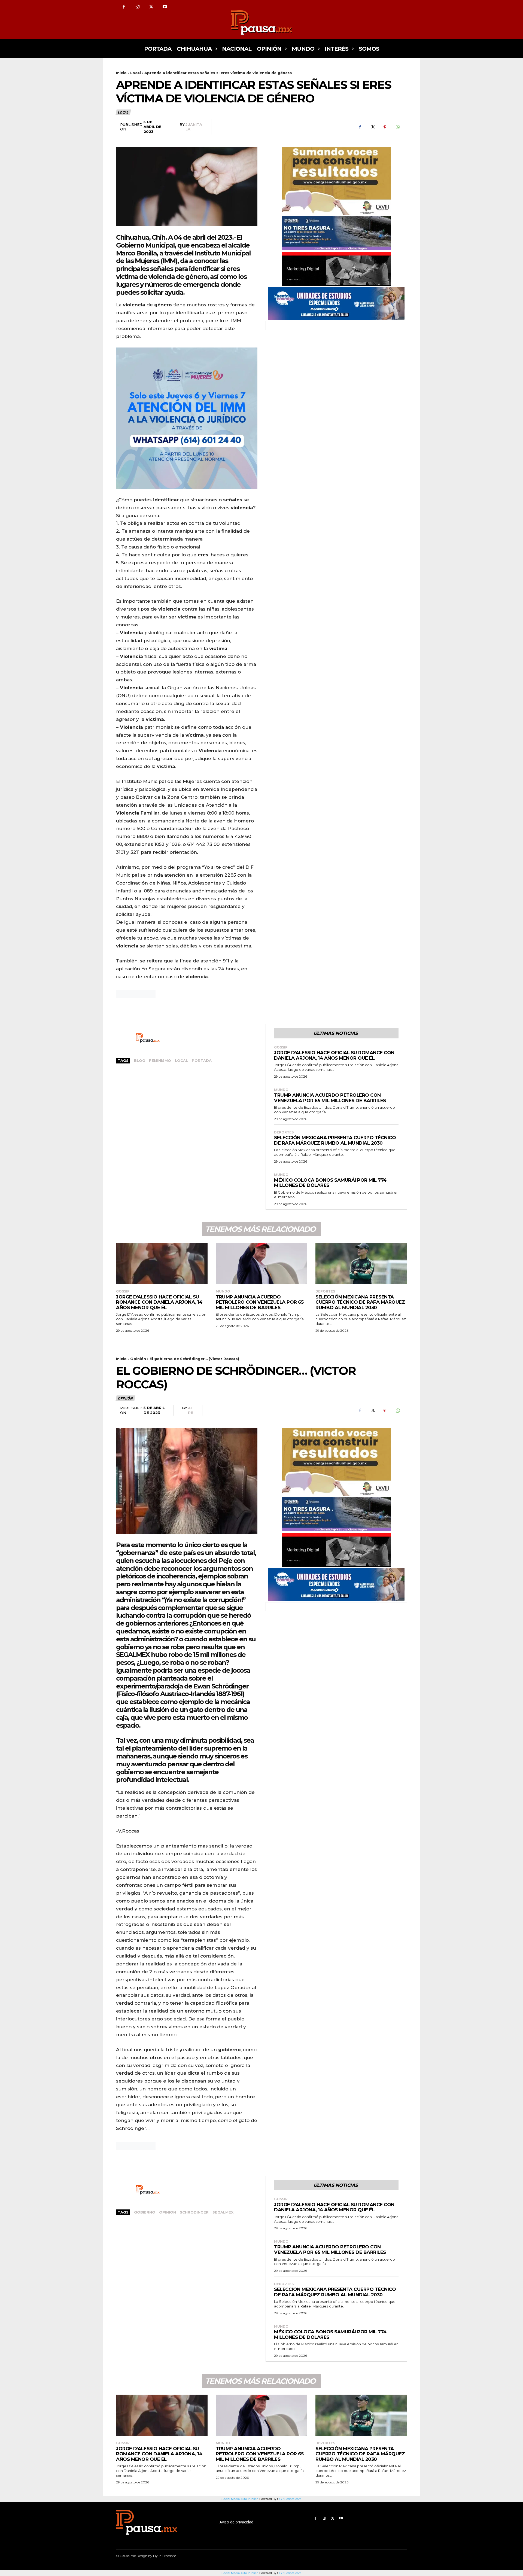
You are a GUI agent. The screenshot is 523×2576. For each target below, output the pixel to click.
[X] (151, 7)
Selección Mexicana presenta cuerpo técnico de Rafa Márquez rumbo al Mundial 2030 (335, 1140)
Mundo (281, 1090)
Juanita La (194, 127)
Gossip (281, 1047)
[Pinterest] (385, 127)
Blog (140, 1060)
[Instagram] (138, 7)
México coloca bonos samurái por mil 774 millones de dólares (330, 1183)
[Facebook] (124, 7)
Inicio (121, 73)
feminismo (160, 1060)
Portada (202, 1060)
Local (136, 73)
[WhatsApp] (397, 127)
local (181, 1060)
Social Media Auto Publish (240, 2573)
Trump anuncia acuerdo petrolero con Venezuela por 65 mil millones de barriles (330, 1098)
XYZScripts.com (290, 2573)
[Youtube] (165, 7)
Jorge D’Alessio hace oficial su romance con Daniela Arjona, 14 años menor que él (334, 1055)
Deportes (284, 1132)
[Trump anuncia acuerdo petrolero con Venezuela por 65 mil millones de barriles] (261, 1263)
